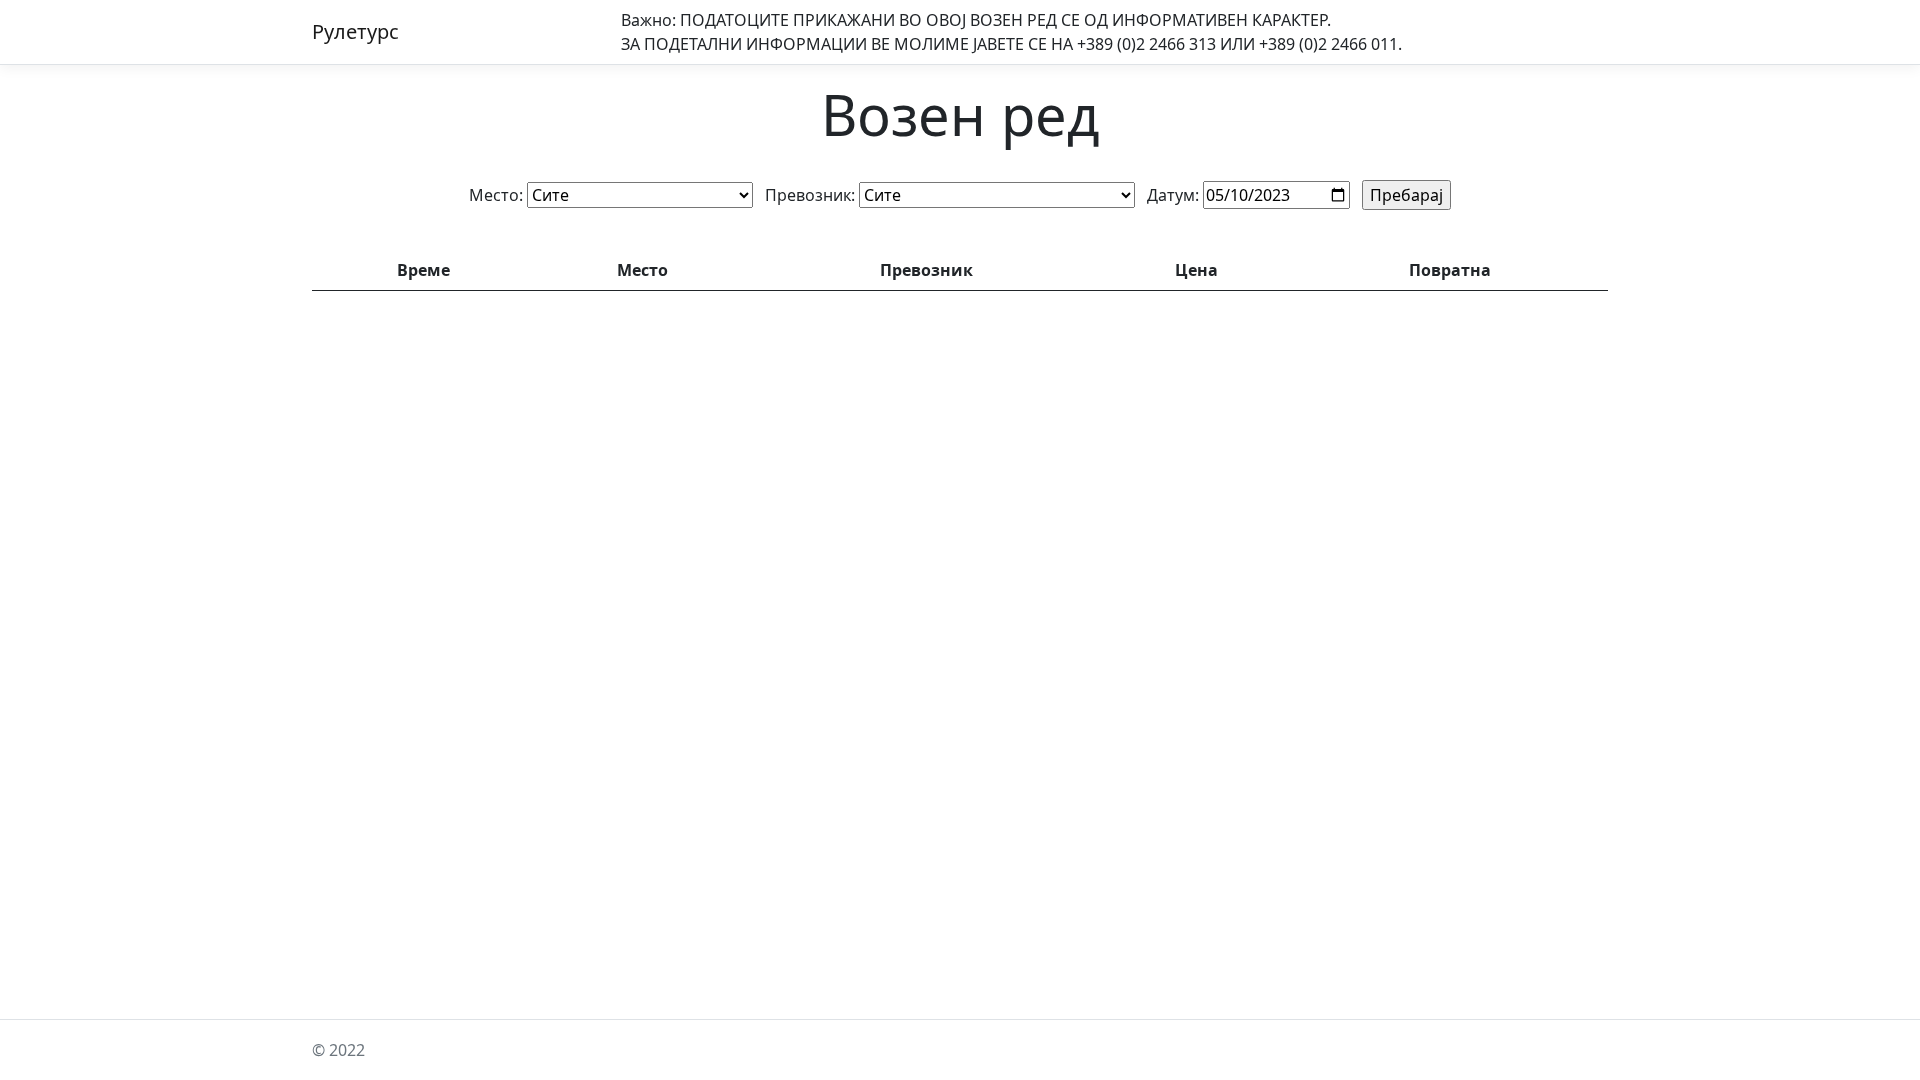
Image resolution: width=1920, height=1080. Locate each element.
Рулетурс (355, 31)
